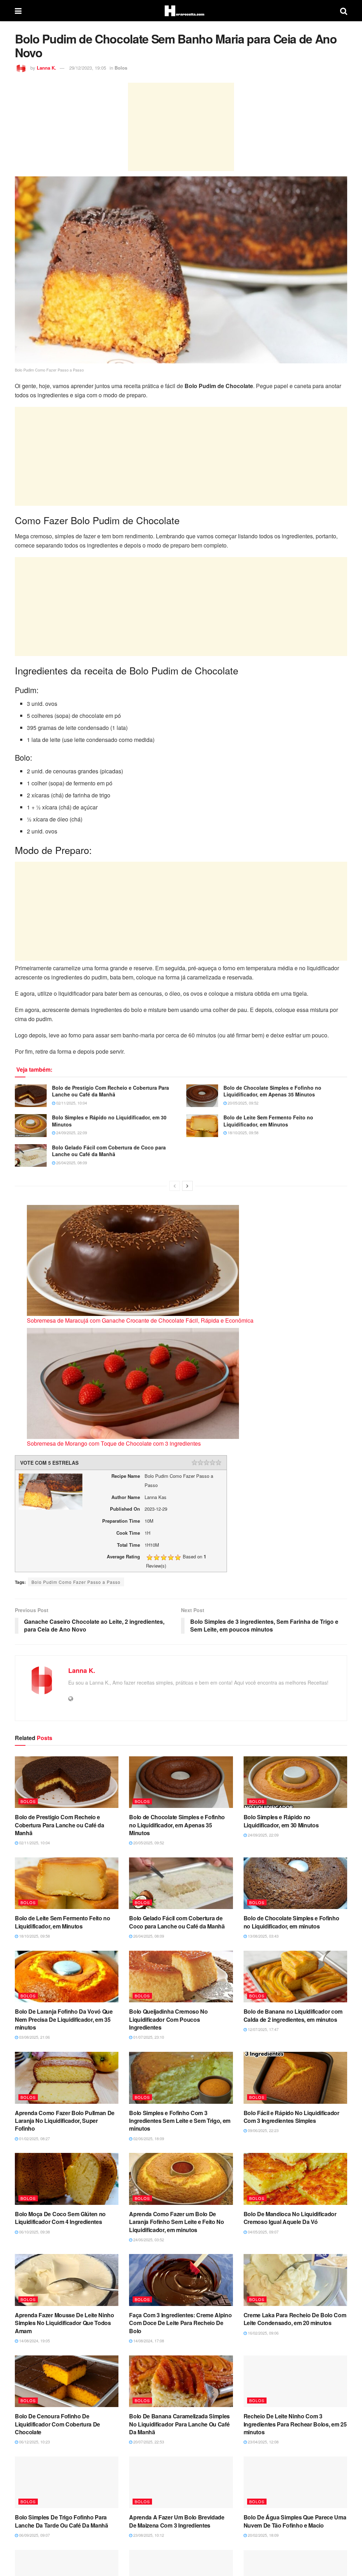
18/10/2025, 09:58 (243, 1132)
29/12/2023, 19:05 (88, 68)
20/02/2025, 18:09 (263, 2535)
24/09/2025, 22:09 (71, 1132)
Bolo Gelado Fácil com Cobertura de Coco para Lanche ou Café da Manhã (109, 1151)
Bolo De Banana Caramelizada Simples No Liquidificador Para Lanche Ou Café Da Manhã (179, 2424)
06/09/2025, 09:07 (34, 2535)
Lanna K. (46, 68)
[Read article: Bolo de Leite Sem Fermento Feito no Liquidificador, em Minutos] (202, 1125)
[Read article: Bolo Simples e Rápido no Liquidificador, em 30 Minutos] (31, 1125)
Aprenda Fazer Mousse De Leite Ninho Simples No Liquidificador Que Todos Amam (65, 2323)
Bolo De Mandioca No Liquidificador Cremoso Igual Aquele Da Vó (290, 2218)
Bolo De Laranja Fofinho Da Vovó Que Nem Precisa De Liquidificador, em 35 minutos (64, 2019)
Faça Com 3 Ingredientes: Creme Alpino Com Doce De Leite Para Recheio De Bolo (180, 2323)
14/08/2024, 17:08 (148, 2341)
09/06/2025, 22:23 (263, 2130)
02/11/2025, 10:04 (71, 1103)
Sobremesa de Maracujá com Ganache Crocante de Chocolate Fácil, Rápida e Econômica (140, 1320)
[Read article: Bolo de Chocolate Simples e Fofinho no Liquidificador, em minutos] (295, 1883)
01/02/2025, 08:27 (34, 2138)
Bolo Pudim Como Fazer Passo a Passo (76, 1582)
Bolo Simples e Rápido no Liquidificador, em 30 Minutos (109, 1121)
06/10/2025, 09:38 (34, 2232)
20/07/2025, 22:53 (148, 2442)
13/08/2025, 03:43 (263, 1936)
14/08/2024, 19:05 (34, 2341)
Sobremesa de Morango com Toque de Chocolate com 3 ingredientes (114, 1443)
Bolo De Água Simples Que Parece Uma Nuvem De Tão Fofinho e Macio (295, 2521)
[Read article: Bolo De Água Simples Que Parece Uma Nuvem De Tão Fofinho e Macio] (295, 2483)
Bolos (121, 68)
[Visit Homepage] (181, 11)
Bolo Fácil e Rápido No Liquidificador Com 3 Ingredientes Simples (291, 2117)
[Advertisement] (181, 127)
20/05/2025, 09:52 (243, 1103)
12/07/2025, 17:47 (263, 2029)
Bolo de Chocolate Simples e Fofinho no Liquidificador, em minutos (291, 1922)
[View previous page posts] (175, 1186)
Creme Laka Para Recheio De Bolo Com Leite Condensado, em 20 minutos (295, 2319)
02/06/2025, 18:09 (148, 2138)
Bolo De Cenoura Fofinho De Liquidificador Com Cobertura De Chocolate (57, 2424)
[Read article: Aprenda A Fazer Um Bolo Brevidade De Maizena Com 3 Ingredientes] (181, 2483)
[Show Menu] (18, 11)
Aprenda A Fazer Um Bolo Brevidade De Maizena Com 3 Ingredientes (177, 2521)
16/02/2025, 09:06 (263, 2333)
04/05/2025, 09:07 (263, 2232)
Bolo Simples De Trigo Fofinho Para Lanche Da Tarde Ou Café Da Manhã (62, 2521)
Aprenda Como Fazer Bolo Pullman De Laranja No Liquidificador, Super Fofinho (65, 2121)
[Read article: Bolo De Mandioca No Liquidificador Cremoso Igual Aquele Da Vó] (295, 2179)
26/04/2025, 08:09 (71, 1163)
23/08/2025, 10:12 (148, 2535)
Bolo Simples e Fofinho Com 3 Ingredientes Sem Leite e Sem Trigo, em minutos (180, 2121)
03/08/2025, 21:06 (34, 2037)
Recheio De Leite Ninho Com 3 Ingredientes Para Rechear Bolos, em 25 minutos (295, 2424)
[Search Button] (344, 11)
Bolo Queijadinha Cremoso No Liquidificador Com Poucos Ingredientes (168, 2019)
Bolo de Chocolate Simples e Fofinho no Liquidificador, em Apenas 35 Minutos (272, 1091)
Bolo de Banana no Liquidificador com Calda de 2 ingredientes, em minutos (293, 2015)
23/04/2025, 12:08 (263, 2442)
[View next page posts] (187, 1186)
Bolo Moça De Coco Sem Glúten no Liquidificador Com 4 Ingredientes (60, 2218)
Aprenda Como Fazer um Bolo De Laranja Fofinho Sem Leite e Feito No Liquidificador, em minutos (176, 2222)
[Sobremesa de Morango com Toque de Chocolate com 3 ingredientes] (133, 1383)
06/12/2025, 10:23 (34, 2442)
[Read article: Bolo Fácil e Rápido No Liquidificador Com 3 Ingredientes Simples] (295, 2078)
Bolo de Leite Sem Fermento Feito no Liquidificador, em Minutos (268, 1121)
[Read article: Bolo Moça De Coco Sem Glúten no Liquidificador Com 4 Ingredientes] (67, 2179)
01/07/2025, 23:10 (148, 2037)
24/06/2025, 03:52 (148, 2240)
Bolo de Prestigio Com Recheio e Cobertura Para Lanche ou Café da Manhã (110, 1091)
